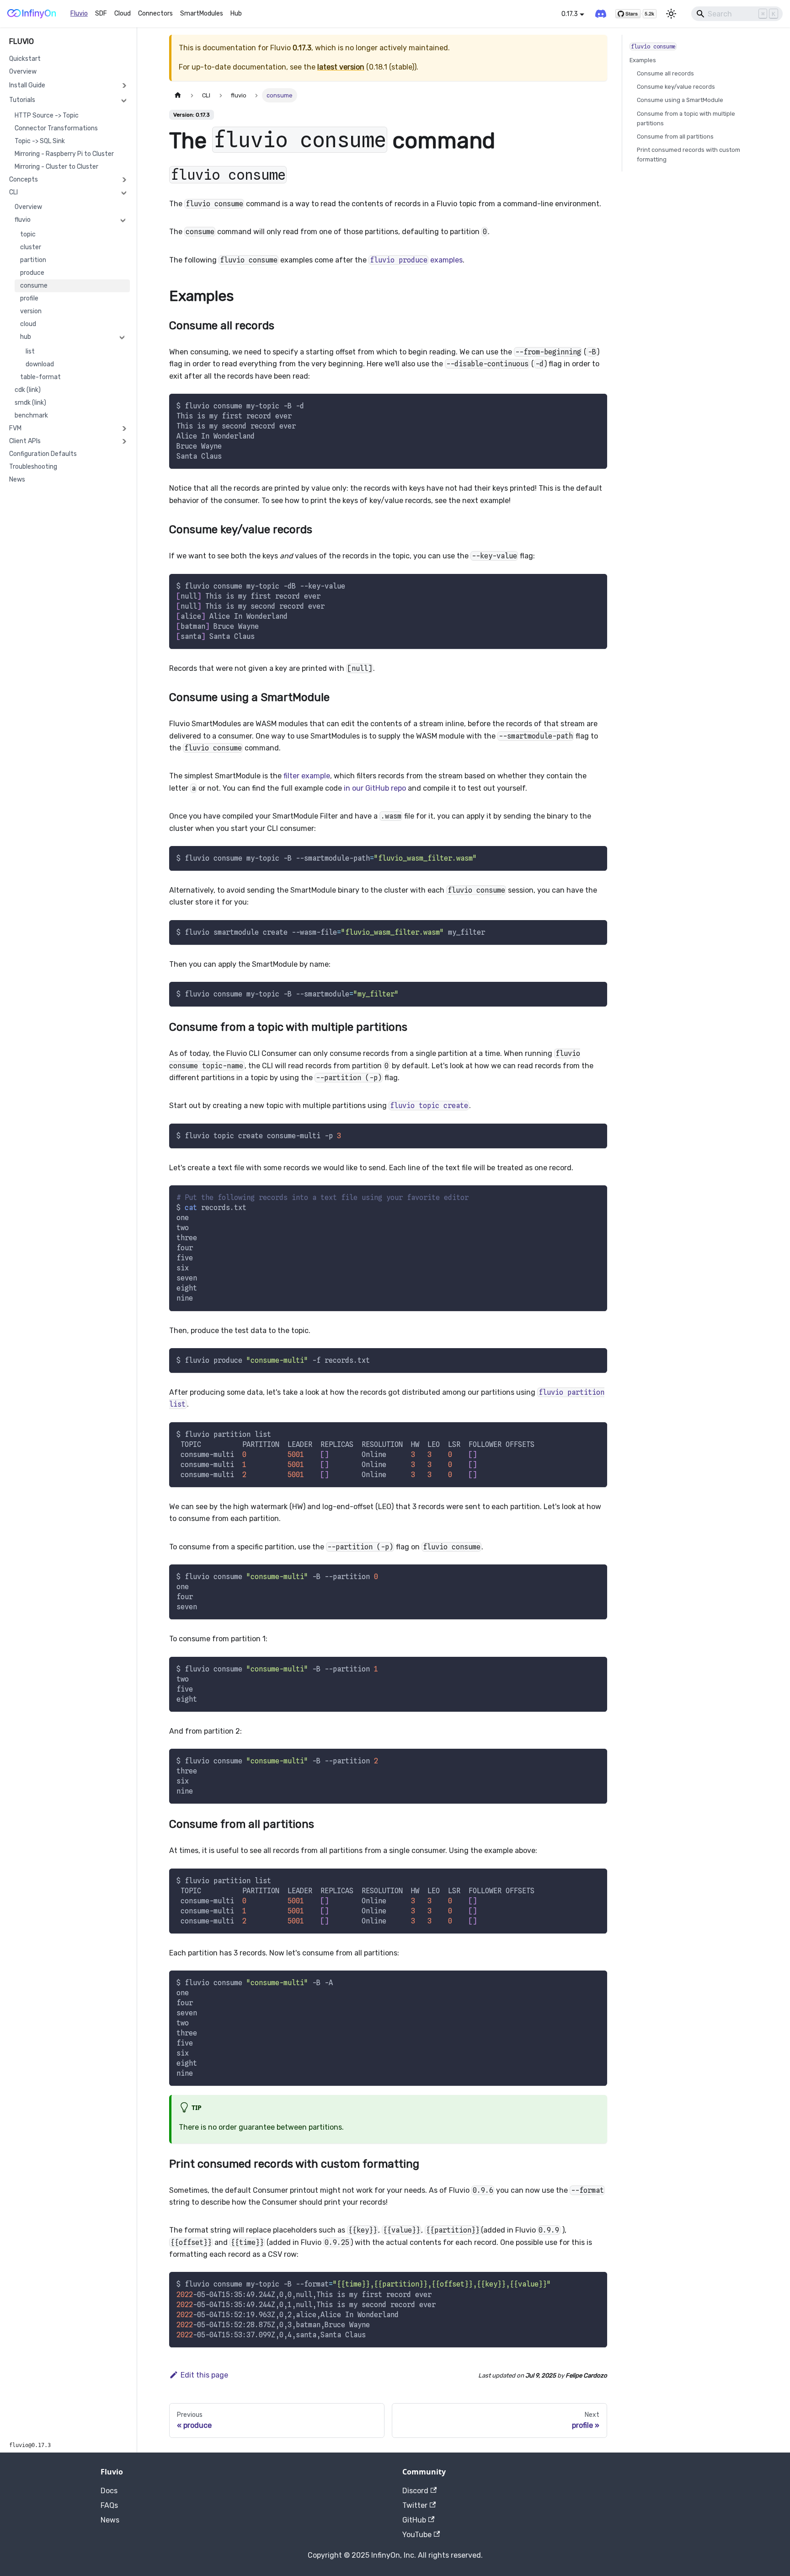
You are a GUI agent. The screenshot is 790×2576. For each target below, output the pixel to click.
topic (28, 234)
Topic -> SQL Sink (40, 141)
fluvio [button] (23, 220)
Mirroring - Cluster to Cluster (56, 167)
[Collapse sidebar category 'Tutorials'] (124, 100)
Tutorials (22, 100)
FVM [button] (15, 428)
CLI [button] (13, 192)
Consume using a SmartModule (680, 100)
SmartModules (202, 13)
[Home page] (178, 95)
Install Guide (27, 85)
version (31, 311)
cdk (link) (28, 390)
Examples (643, 60)
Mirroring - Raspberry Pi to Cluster (64, 154)
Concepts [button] (24, 179)
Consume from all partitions (675, 137)
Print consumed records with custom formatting (689, 155)
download (40, 364)
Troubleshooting (33, 467)
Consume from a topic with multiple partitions (686, 118)
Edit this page (204, 2375)
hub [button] (26, 337)
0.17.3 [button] (570, 14)
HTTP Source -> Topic (47, 115)
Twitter (415, 2505)
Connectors (155, 13)
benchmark (31, 415)
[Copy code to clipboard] (596, 405)
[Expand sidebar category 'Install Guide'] (124, 86)
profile (29, 298)
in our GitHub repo (375, 788)
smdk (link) (30, 403)
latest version (341, 67)
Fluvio (79, 13)
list (30, 351)
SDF (101, 13)
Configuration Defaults (43, 454)
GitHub (414, 2520)
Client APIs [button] (25, 441)
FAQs (109, 2505)
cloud (28, 324)
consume (34, 286)
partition (33, 260)
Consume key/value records (676, 87)
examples (416, 260)
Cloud (123, 13)
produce (32, 273)
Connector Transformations (56, 128)
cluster (31, 247)
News (17, 479)
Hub (236, 13)
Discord (415, 2491)
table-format (40, 377)
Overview (23, 72)
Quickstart (25, 59)
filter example (307, 776)
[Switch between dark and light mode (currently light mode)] (671, 14)
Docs (109, 2491)
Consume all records (665, 73)
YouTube (417, 2535)
